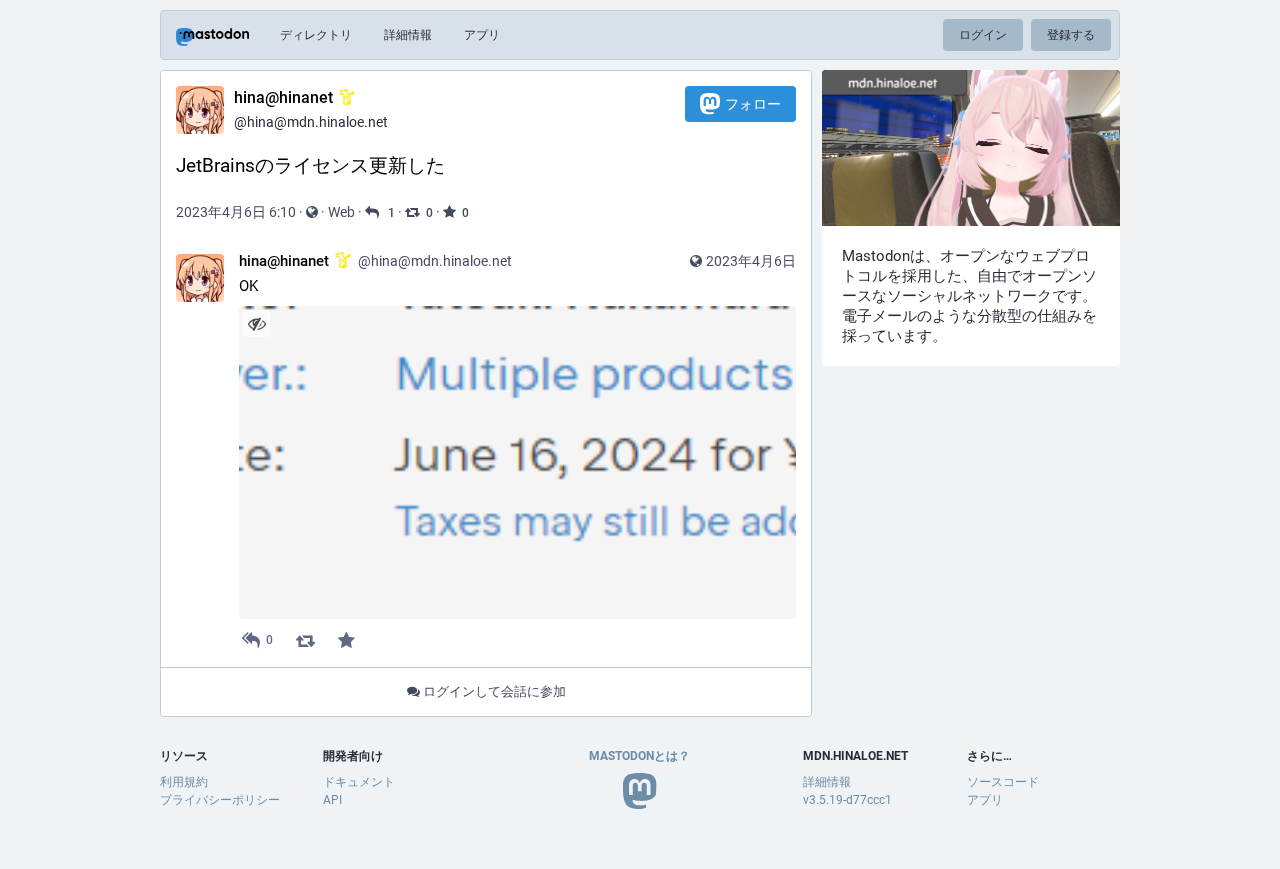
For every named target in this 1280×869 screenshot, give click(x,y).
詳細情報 (408, 35)
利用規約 (184, 782)
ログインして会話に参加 (493, 691)
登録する (1071, 35)
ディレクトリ (316, 35)
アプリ (482, 35)
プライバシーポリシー (220, 800)
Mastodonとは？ (639, 756)
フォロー (753, 104)
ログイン (983, 35)
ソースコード (1003, 782)
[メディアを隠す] (256, 323)
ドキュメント (359, 782)
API (332, 800)
